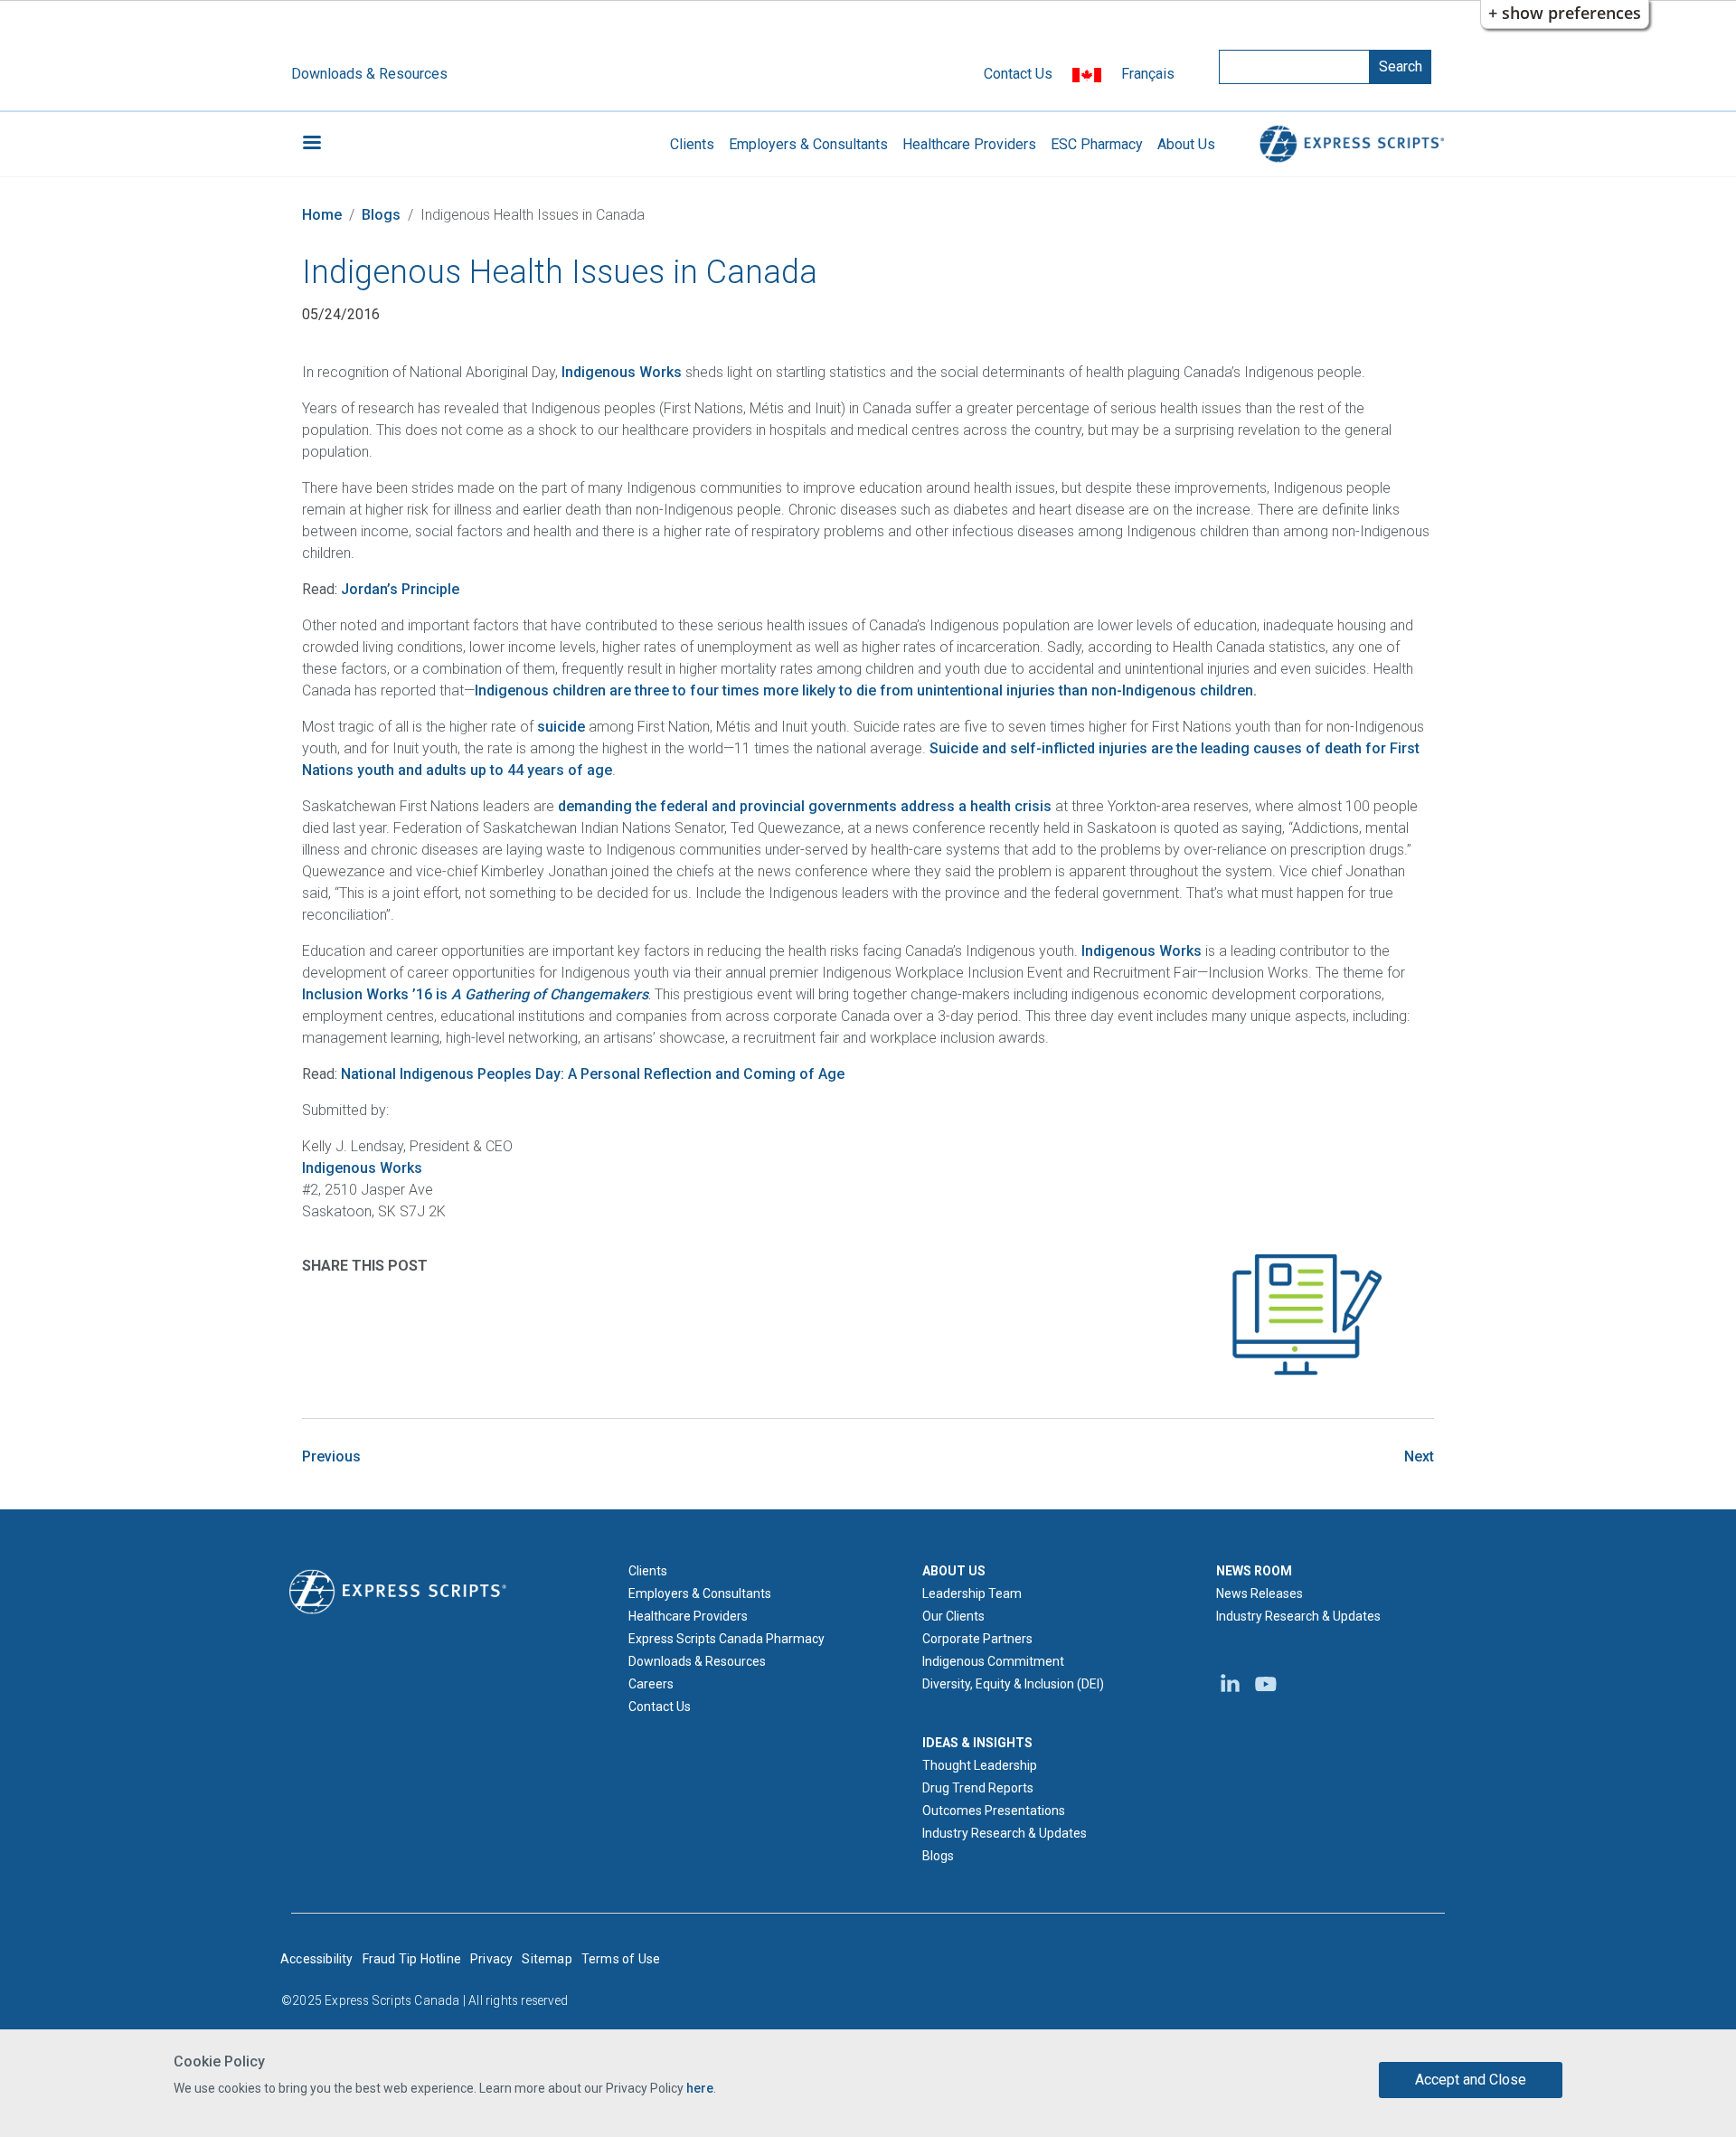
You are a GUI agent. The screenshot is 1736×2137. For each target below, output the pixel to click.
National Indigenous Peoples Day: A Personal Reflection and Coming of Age (593, 1074)
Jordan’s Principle (400, 589)
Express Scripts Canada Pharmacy (726, 1639)
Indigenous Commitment (993, 1661)
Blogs (381, 215)
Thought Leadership (980, 1765)
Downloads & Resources (369, 74)
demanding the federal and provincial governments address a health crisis (805, 806)
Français (1148, 74)
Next (1419, 1456)
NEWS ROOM (1254, 1571)
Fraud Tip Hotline (412, 1959)
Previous (331, 1456)
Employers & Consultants (808, 144)
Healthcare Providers (969, 144)
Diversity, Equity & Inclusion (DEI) (1013, 1684)
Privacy (491, 1959)
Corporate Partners (977, 1639)
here (700, 2087)
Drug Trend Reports (978, 1788)
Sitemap (547, 1959)
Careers (651, 1684)
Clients (692, 144)
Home (322, 215)
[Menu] (311, 144)
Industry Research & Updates (1005, 1833)
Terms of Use (621, 1959)
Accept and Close (1471, 2080)
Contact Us (1018, 74)
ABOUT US (954, 1571)
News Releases (1260, 1593)
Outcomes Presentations (994, 1811)
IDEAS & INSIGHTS (977, 1743)
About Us (1186, 144)
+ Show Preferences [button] (1565, 13)
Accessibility (317, 1959)
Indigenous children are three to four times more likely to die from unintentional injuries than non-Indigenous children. (866, 690)
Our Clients (953, 1616)
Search (1401, 66)
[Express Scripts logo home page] (1349, 144)
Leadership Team (972, 1593)
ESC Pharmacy (1097, 144)
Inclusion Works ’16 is (475, 994)
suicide (561, 727)
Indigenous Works (623, 372)
